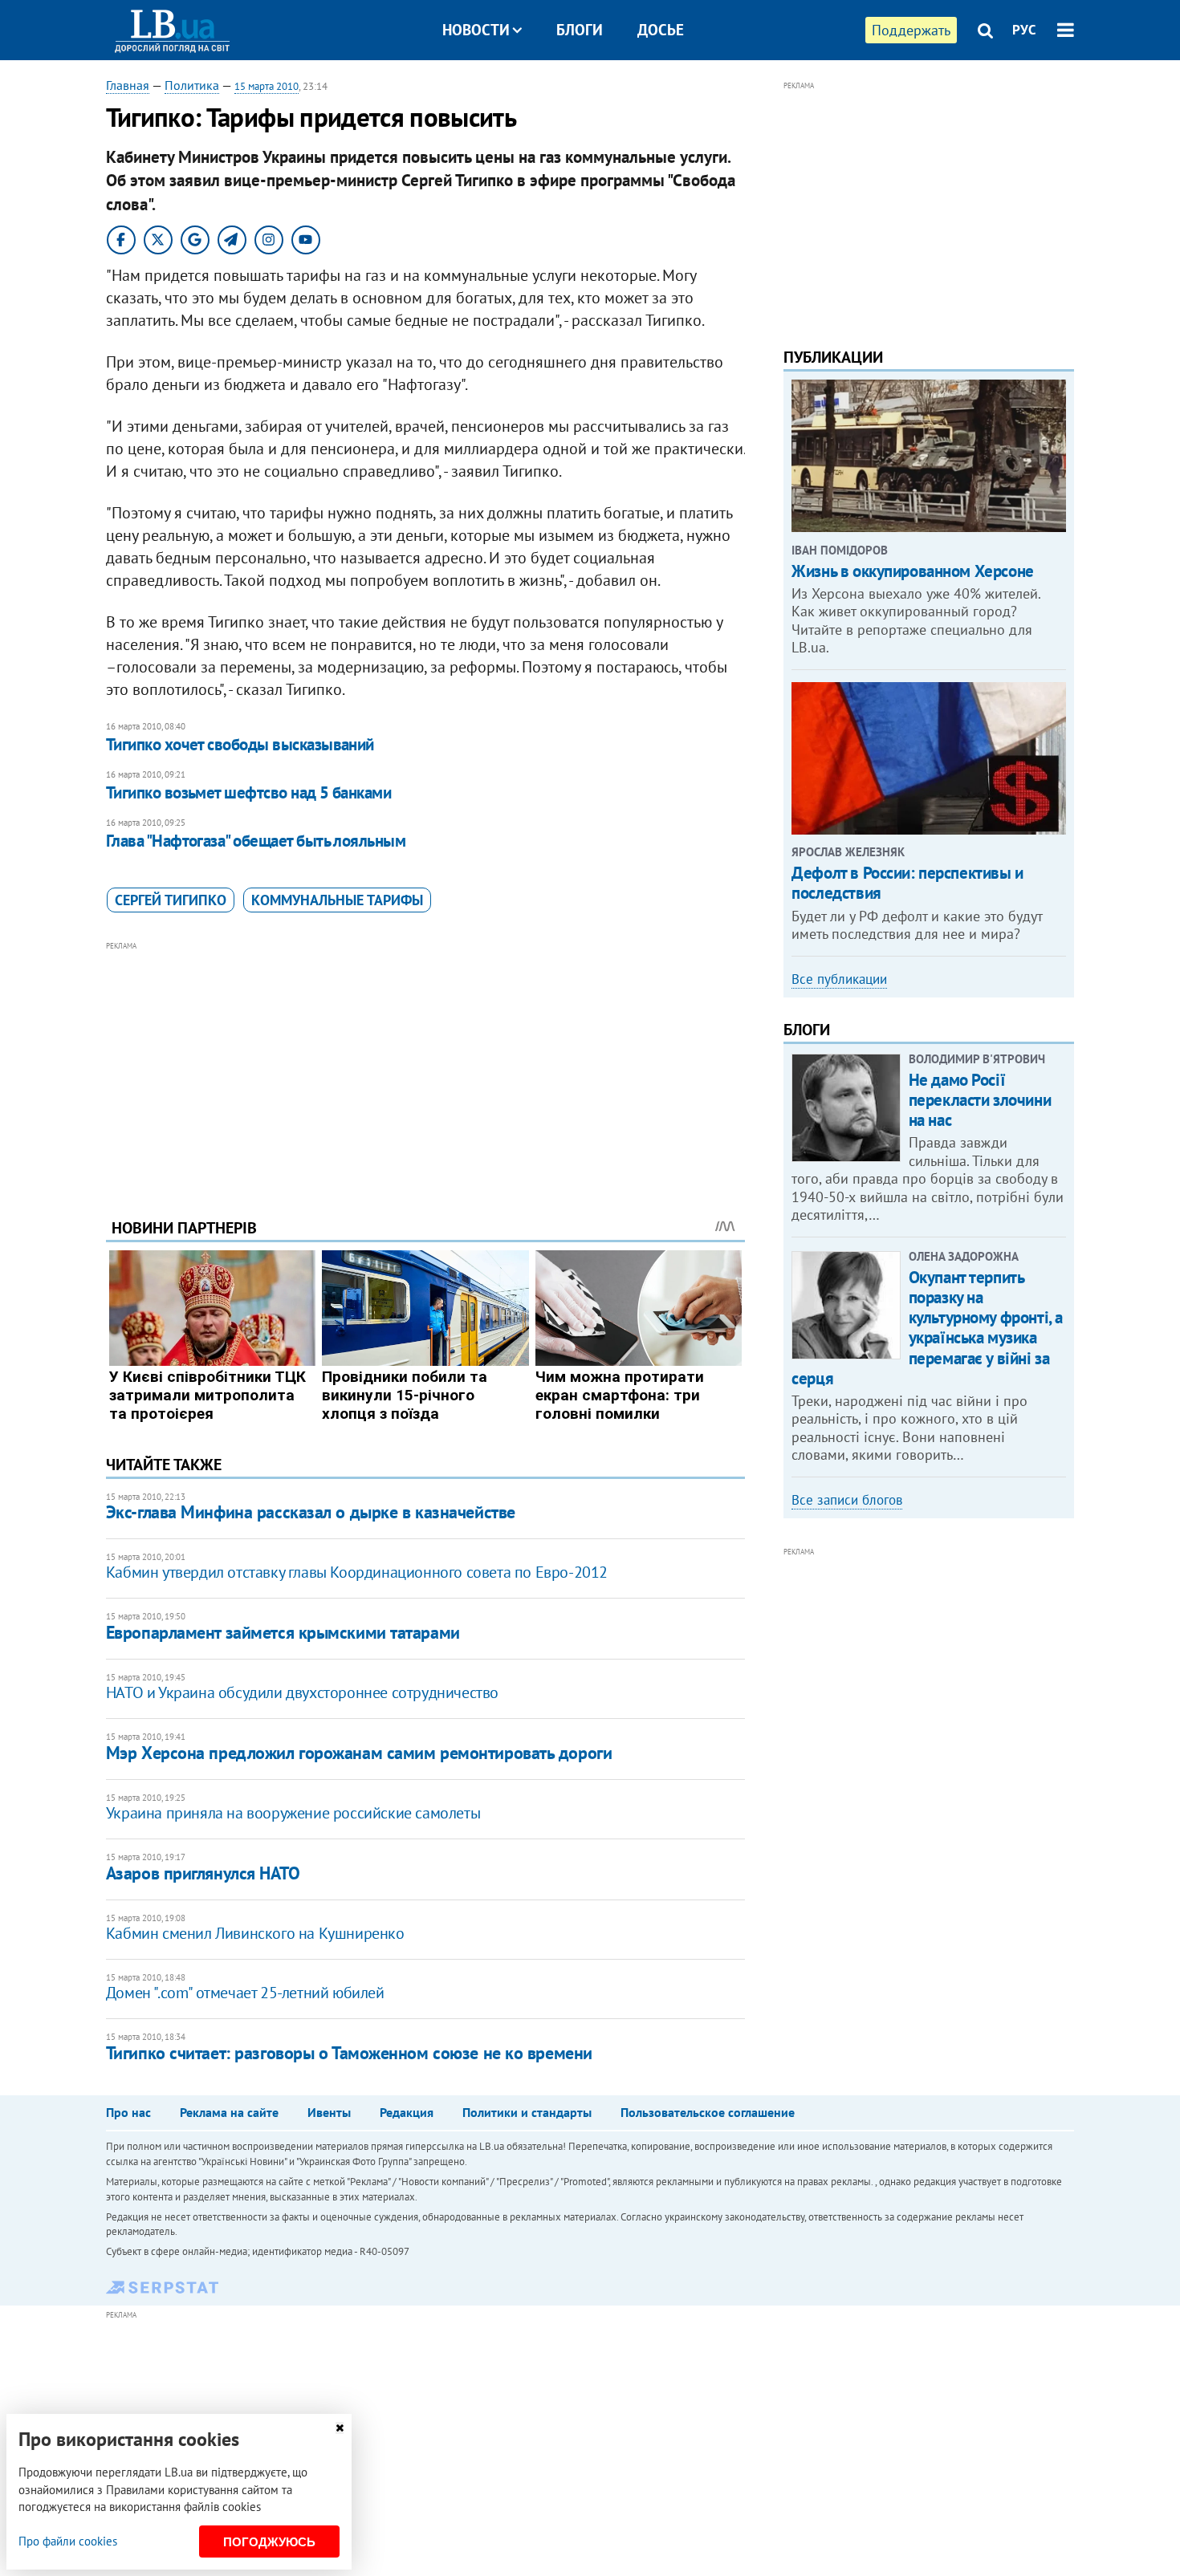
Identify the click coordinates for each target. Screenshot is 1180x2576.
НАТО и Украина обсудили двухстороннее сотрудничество (302, 1692)
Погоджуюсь (269, 2542)
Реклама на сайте (229, 2112)
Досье (661, 30)
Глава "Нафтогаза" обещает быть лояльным (256, 841)
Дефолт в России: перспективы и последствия (907, 883)
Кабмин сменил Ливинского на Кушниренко (255, 1933)
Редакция (407, 2112)
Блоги (580, 30)
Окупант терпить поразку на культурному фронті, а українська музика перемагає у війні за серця (927, 1328)
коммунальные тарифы (337, 900)
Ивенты (329, 2112)
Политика (192, 85)
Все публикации (839, 979)
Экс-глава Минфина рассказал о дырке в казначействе (311, 1512)
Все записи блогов (847, 1500)
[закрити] (340, 2428)
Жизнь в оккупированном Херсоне (912, 571)
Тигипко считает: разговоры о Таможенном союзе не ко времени (349, 2053)
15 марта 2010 (267, 86)
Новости (476, 30)
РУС (1024, 30)
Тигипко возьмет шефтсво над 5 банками (249, 792)
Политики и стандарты (527, 2112)
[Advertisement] (425, 1067)
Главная (128, 85)
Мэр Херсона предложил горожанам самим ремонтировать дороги (359, 1753)
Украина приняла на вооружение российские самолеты (293, 1813)
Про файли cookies (68, 2541)
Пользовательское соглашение (708, 2112)
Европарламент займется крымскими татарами (283, 1632)
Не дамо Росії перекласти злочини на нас (980, 1100)
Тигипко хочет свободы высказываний (240, 744)
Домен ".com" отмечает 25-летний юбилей (245, 1993)
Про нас (128, 2112)
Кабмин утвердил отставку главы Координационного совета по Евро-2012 (357, 1572)
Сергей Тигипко (171, 900)
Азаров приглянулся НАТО (203, 1873)
